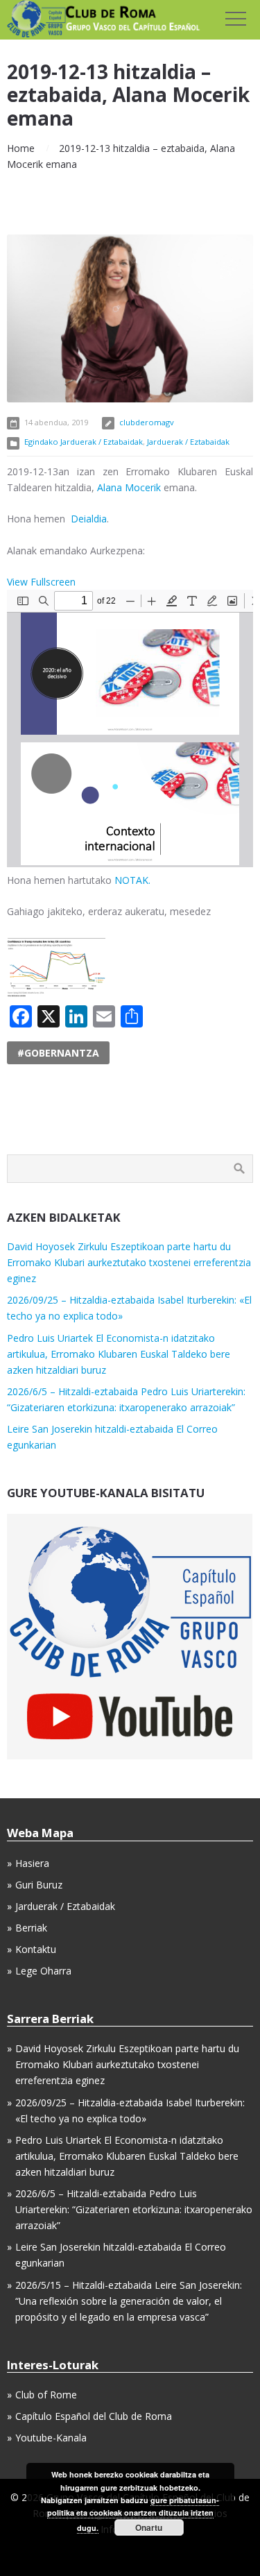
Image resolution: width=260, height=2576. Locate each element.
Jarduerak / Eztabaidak (188, 442)
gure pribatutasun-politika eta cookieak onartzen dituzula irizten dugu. (133, 2514)
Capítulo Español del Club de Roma (94, 2416)
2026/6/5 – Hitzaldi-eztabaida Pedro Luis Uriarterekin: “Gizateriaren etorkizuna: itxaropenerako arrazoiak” (134, 2209)
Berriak (31, 1928)
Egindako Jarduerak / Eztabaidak (84, 442)
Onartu (149, 2527)
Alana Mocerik (130, 487)
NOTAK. (132, 880)
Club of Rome (46, 2395)
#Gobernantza (58, 1053)
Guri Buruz (39, 1885)
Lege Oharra (43, 1971)
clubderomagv (147, 422)
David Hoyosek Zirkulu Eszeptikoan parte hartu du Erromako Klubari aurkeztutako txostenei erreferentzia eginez (129, 1262)
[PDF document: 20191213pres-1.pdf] (130, 728)
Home (21, 148)
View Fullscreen (41, 582)
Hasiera (32, 1863)
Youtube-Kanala (51, 2438)
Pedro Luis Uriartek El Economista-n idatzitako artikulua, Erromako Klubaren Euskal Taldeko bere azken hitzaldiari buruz (119, 1354)
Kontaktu (36, 1949)
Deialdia (89, 519)
